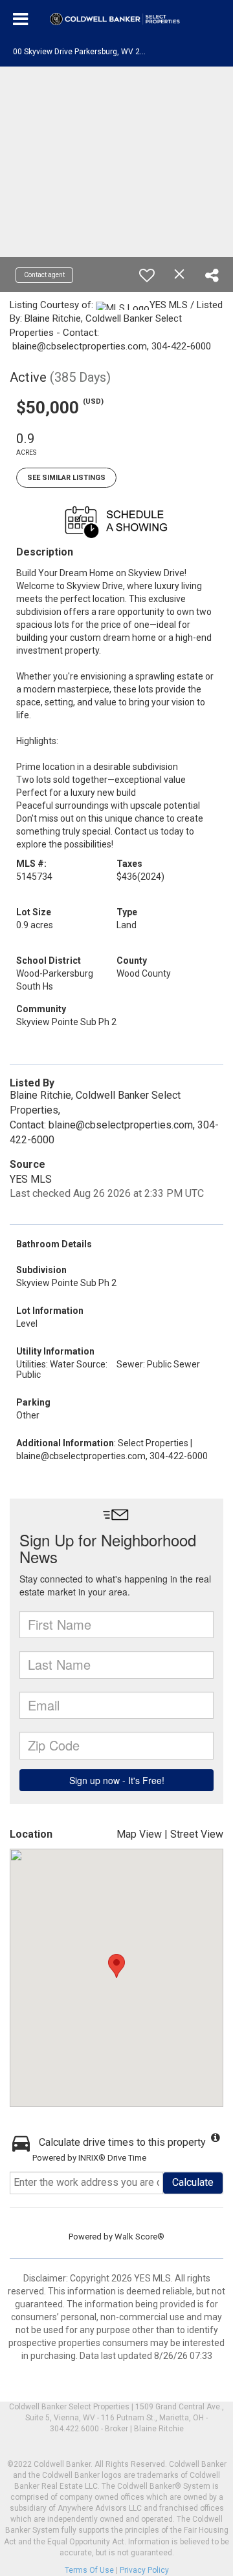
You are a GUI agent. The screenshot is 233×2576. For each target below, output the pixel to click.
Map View (139, 1834)
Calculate (193, 2182)
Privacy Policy (144, 2570)
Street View (197, 1834)
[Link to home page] (117, 19)
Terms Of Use (89, 2570)
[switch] (147, 275)
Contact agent (44, 275)
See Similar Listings (66, 478)
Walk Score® (139, 2237)
